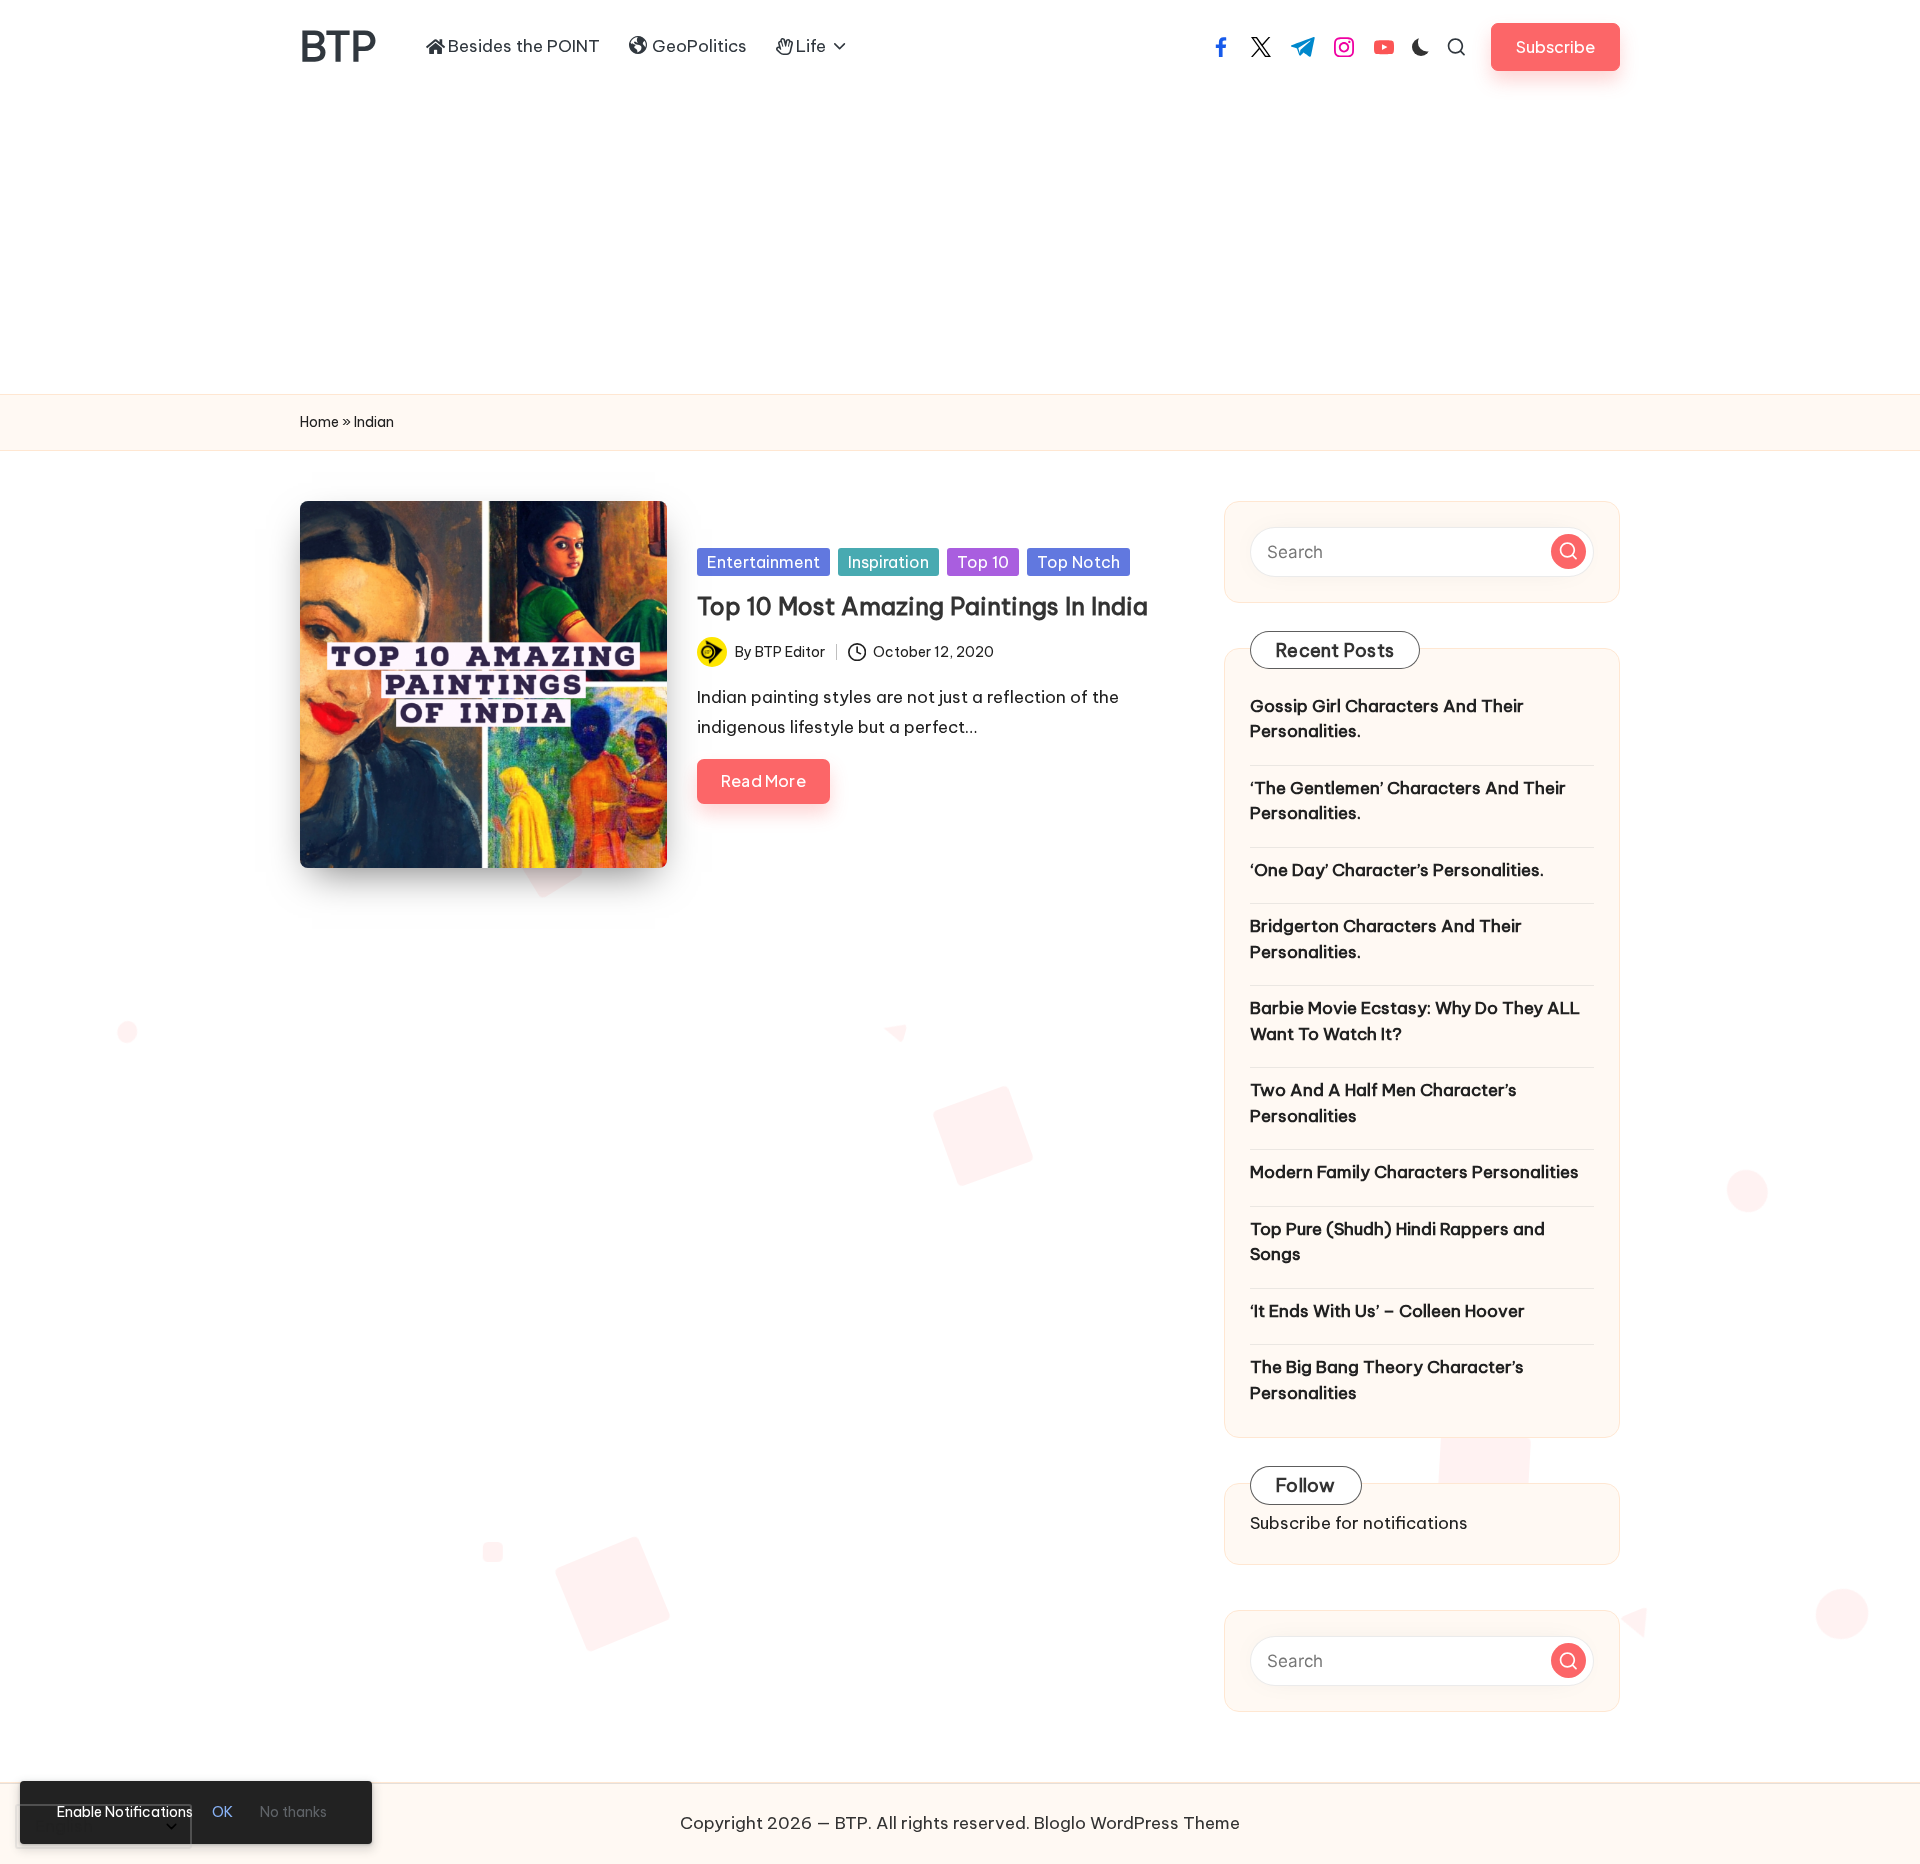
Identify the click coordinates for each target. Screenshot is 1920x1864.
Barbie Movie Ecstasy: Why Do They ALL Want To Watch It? (1415, 1021)
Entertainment (763, 562)
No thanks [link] (293, 1812)
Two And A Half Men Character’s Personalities (1383, 1103)
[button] (1555, 46)
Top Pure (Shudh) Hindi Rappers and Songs (1397, 1242)
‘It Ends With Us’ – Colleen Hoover (1387, 1311)
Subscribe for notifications (1359, 1523)
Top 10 (983, 562)
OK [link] (222, 1812)
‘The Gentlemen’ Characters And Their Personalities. (1408, 801)
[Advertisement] (960, 244)
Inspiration (888, 562)
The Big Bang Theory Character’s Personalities (1387, 1380)
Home (319, 422)
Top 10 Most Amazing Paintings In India (922, 606)
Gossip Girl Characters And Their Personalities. (1387, 719)
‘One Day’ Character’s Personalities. (1397, 870)
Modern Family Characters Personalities (1414, 1172)
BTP (338, 47)
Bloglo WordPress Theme (1137, 1823)
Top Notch (1078, 562)
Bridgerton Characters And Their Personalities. (1386, 939)
